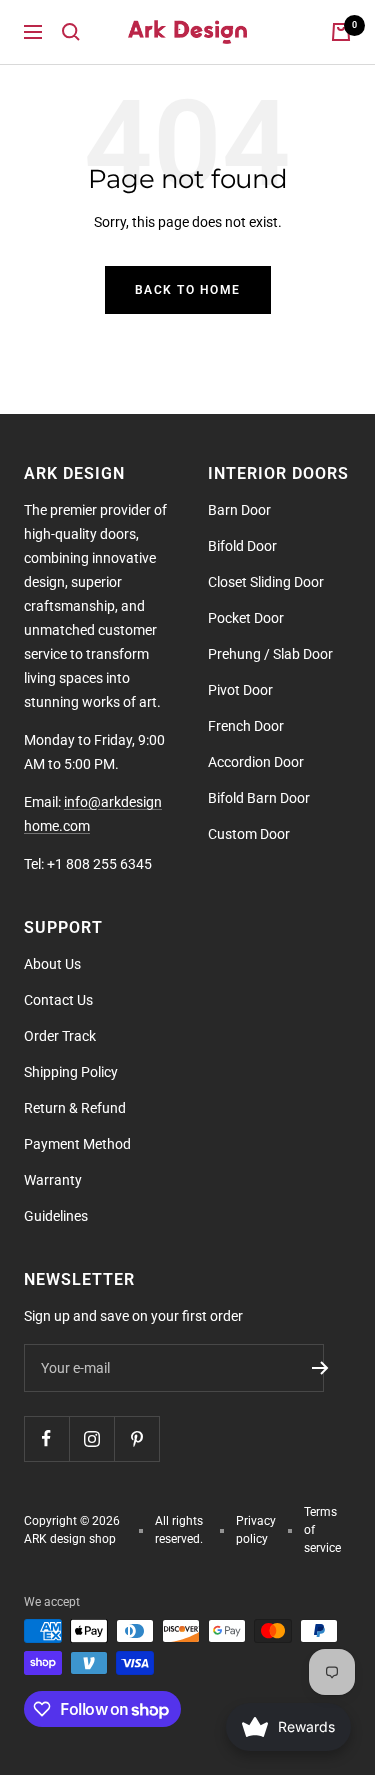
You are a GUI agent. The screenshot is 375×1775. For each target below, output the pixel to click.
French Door (246, 726)
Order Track (60, 1036)
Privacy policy (256, 1530)
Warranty (53, 1180)
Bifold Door (242, 546)
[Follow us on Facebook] (46, 1438)
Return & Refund (75, 1108)
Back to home (188, 290)
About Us (52, 964)
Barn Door (239, 510)
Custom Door (249, 834)
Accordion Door (256, 762)
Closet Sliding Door (266, 582)
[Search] (71, 32)
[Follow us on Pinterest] (136, 1438)
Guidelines (56, 1216)
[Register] (320, 1368)
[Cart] (341, 32)
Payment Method (77, 1144)
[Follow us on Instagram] (91, 1438)
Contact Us (58, 1000)
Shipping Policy (71, 1072)
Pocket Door (246, 618)
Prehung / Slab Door (270, 654)
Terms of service (322, 1530)
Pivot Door (240, 690)
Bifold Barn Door (259, 798)
